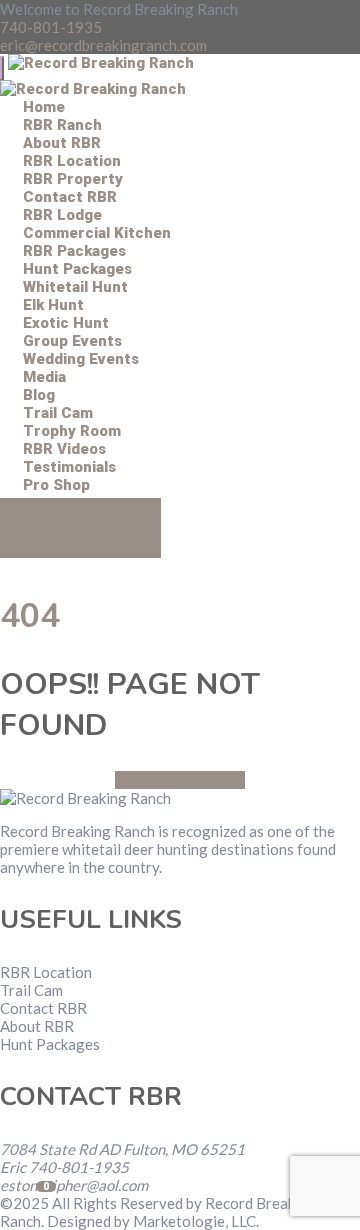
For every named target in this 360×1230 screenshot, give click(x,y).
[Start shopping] (23, 561)
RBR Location (46, 972)
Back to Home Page (180, 780)
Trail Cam (31, 990)
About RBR (37, 1026)
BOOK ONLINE (80, 528)
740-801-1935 (51, 27)
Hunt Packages (50, 1044)
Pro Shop (56, 485)
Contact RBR (43, 1008)
